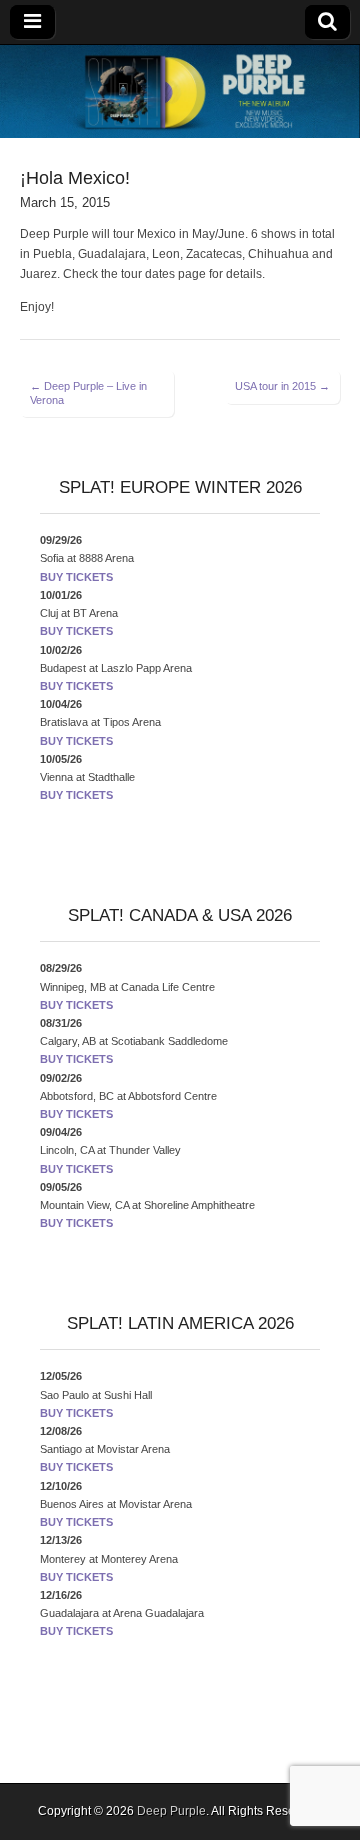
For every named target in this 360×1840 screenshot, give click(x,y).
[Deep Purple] (180, 92)
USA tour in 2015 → (282, 386)
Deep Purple (171, 1811)
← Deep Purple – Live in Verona (88, 393)
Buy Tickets (76, 577)
